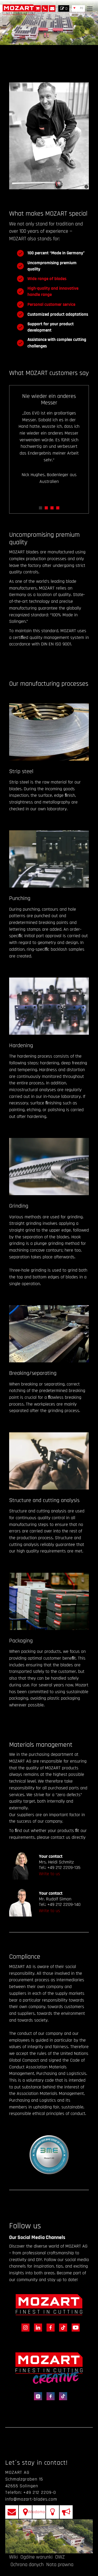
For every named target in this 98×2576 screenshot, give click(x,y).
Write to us (50, 1874)
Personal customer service (51, 305)
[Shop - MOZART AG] (38, 8)
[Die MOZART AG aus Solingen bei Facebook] (50, 2327)
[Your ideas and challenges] (53, 2512)
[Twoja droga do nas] (25, 2512)
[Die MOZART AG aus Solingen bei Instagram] (25, 2327)
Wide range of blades (47, 279)
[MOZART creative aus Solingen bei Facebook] (50, 2396)
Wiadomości (39, 2512)
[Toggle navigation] (90, 9)
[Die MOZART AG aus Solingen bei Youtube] (74, 2327)
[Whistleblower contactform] (66, 2512)
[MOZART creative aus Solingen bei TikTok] (62, 2396)
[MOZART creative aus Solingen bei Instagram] (37, 2396)
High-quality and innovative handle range (53, 292)
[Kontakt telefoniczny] (45, 8)
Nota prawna (60, 2565)
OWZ (60, 2557)
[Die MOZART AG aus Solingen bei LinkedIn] (37, 2327)
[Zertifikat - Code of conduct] (49, 2155)
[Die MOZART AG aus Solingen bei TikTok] (62, 2327)
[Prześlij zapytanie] (52, 8)
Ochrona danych (27, 2565)
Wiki (13, 2557)
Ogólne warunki (36, 2557)
